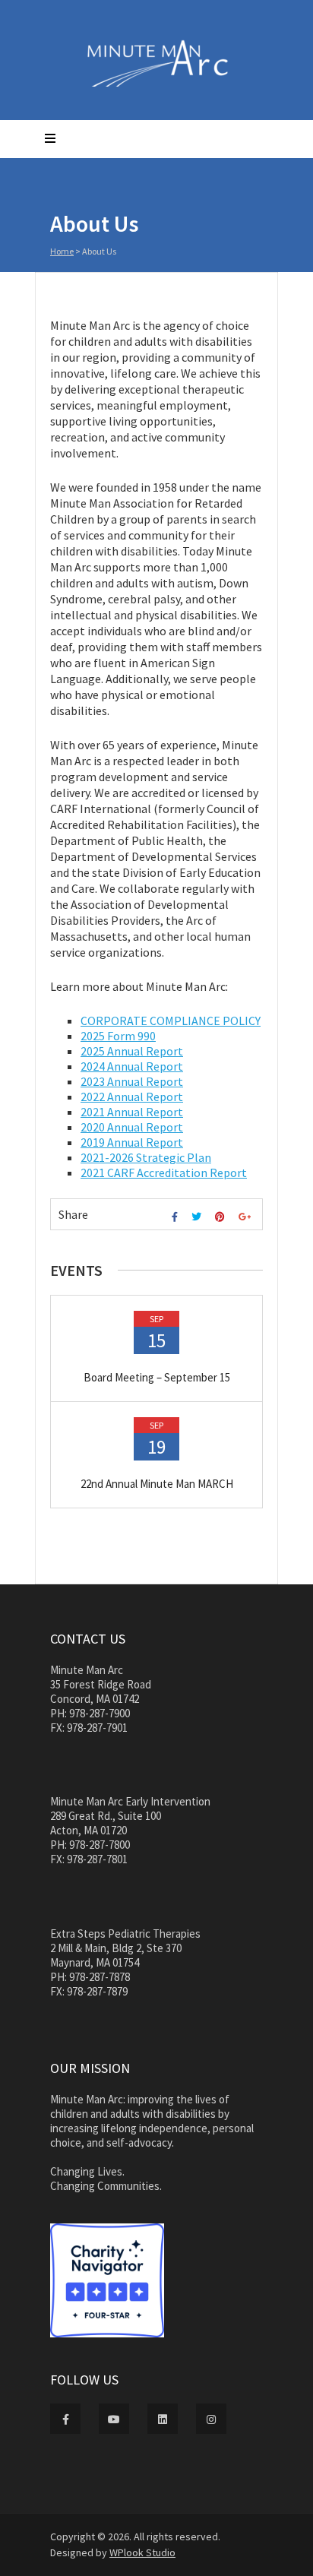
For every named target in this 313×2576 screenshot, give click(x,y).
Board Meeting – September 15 (157, 1377)
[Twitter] (198, 1217)
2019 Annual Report (132, 1142)
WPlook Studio (142, 2552)
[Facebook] (177, 1217)
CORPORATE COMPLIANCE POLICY (171, 1021)
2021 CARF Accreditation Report (164, 1172)
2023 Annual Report (132, 1081)
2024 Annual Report (132, 1066)
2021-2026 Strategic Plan (146, 1157)
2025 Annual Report (132, 1051)
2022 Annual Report (132, 1097)
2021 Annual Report (132, 1112)
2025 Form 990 (118, 1036)
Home (62, 251)
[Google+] (247, 1217)
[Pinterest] (222, 1217)
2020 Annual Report (132, 1127)
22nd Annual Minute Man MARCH (157, 1484)
